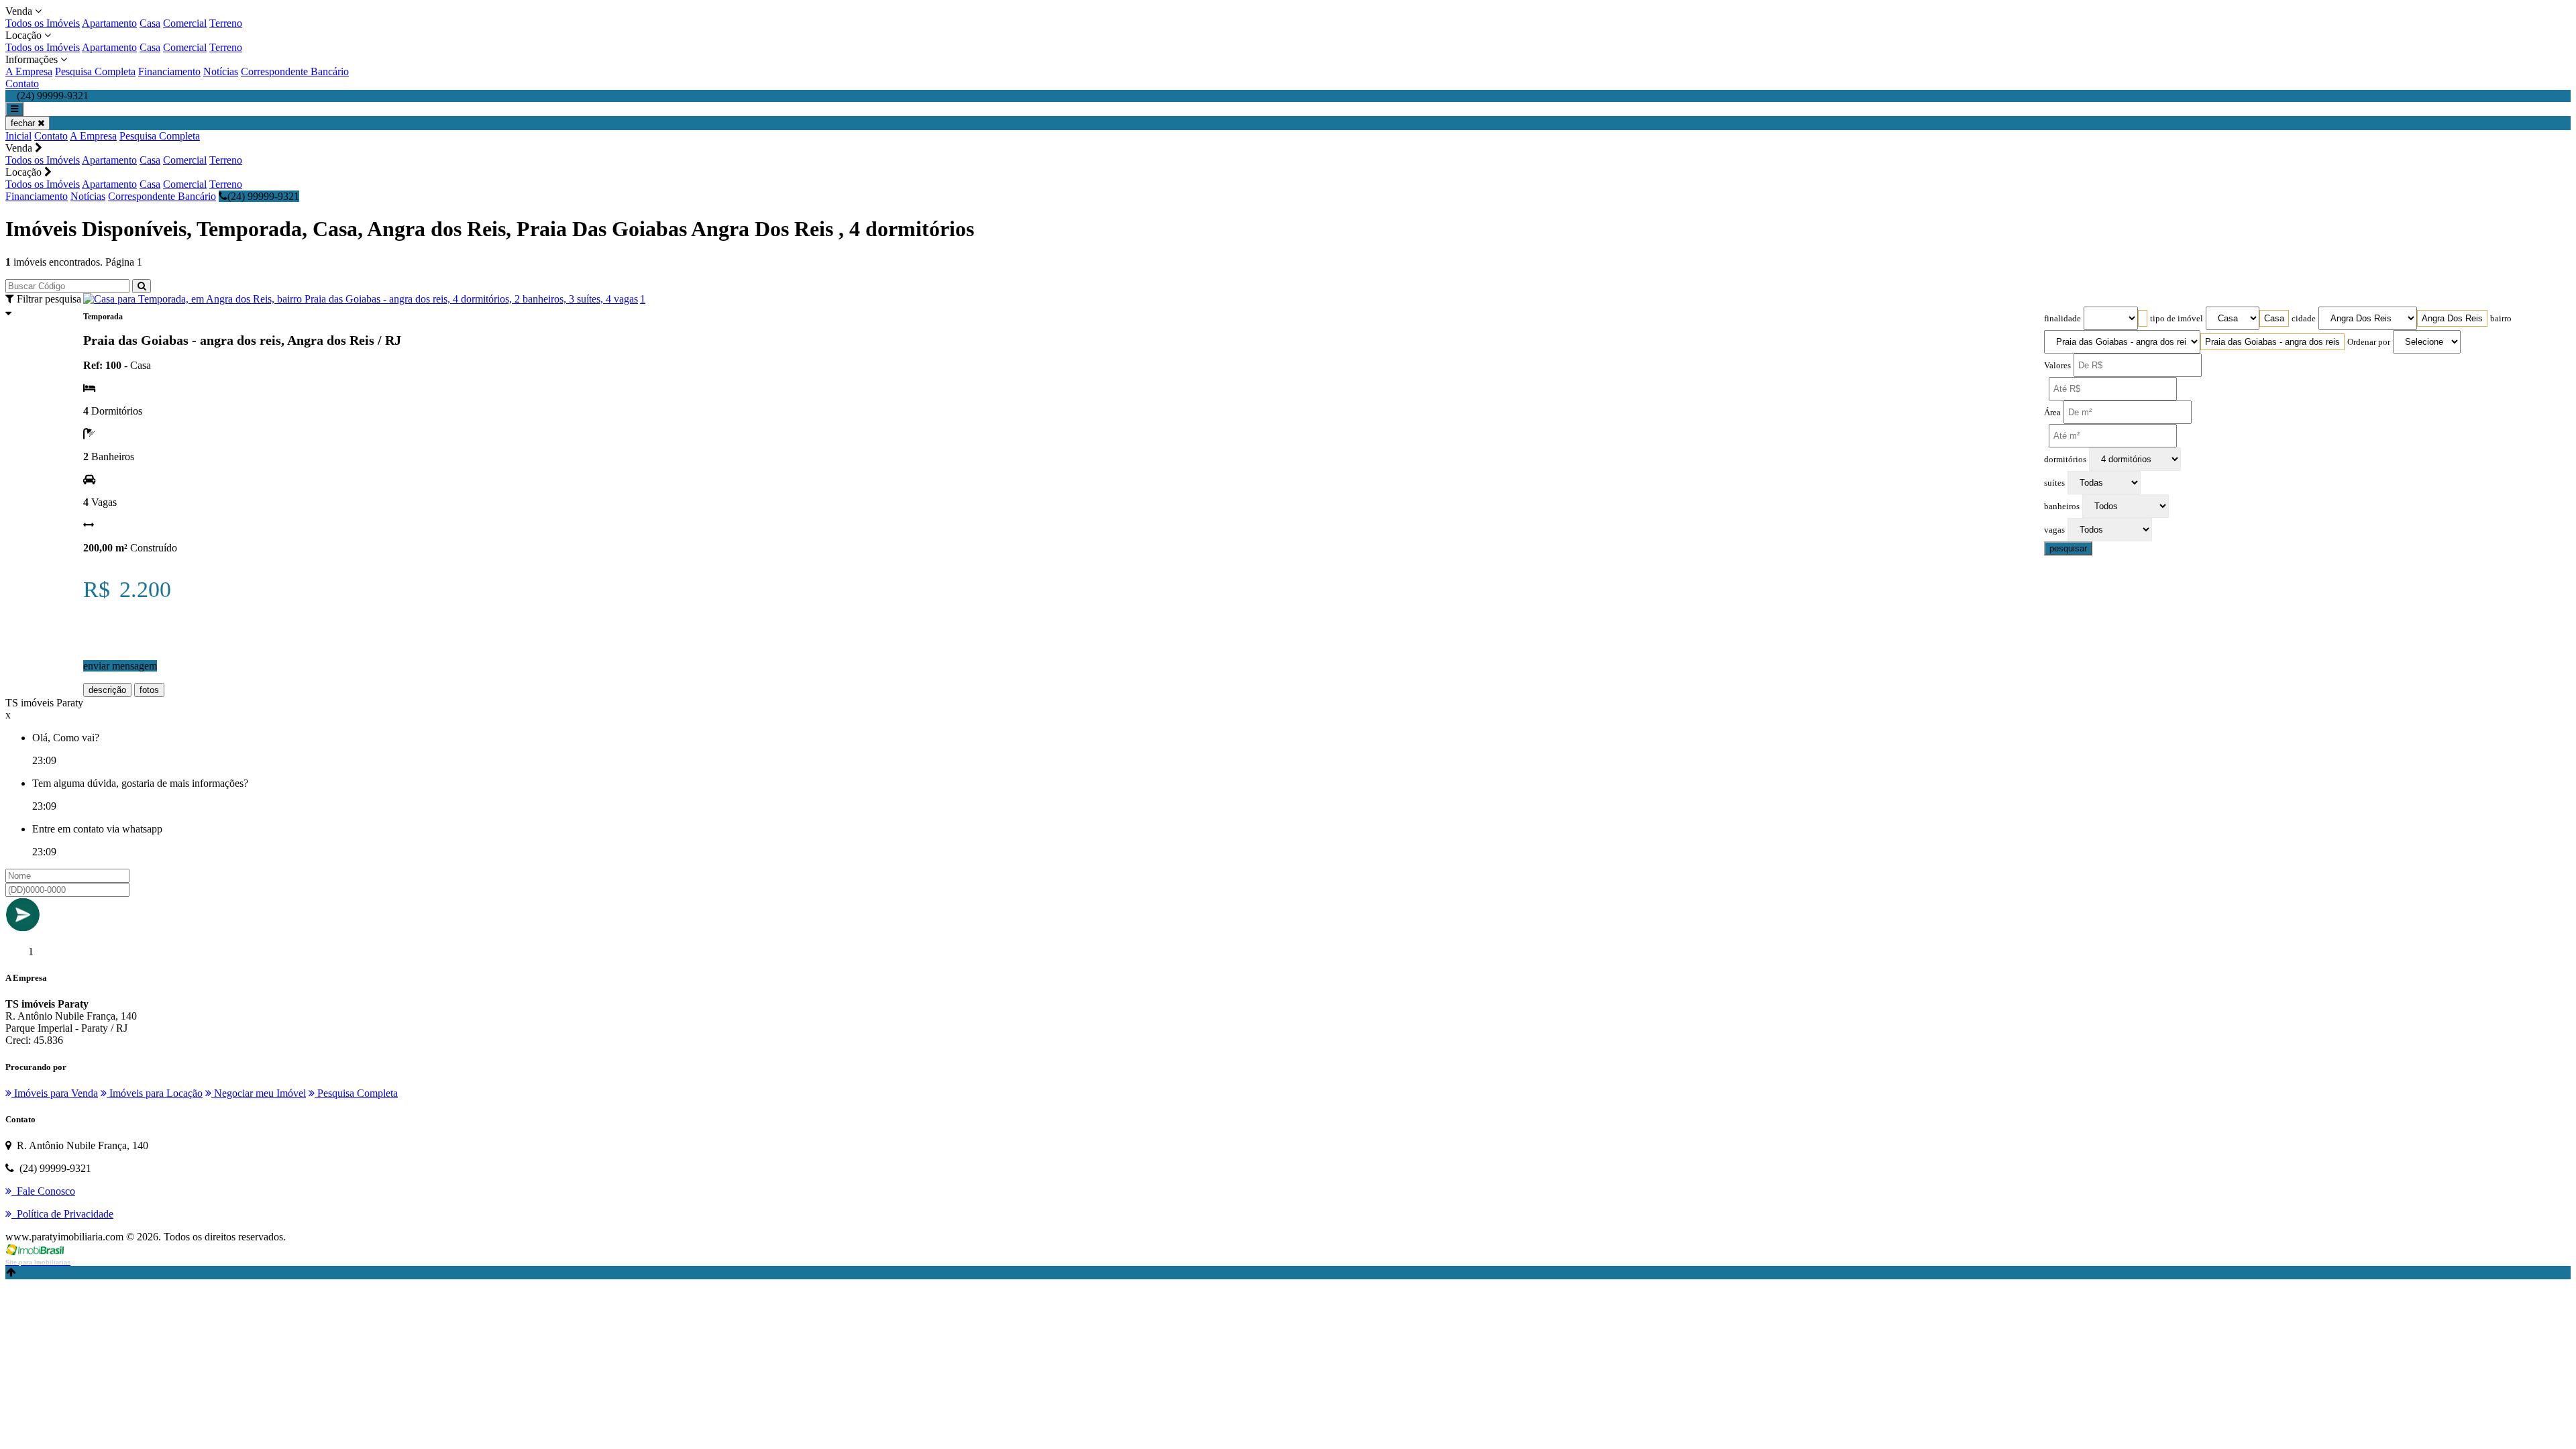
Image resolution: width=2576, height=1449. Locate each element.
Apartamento (109, 23)
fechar (24, 123)
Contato (22, 84)
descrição (107, 690)
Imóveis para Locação (155, 1093)
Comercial (185, 23)
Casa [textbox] (2274, 318)
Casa (150, 23)
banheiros (2062, 506)
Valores (2057, 366)
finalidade (2062, 319)
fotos (149, 690)
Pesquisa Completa (95, 71)
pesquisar (2068, 548)
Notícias (221, 71)
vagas (2054, 530)
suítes (2054, 483)
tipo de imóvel (2177, 319)
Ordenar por (2369, 342)
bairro (2501, 319)
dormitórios (2065, 460)
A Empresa (29, 71)
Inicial (18, 136)
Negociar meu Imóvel (259, 1093)
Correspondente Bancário (295, 71)
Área (2052, 413)
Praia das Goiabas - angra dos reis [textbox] (2272, 342)
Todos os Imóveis (43, 23)
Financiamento (169, 71)
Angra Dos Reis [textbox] (2452, 318)
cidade (2304, 319)
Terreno (226, 23)
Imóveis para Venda (55, 1093)
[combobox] (2143, 318)
